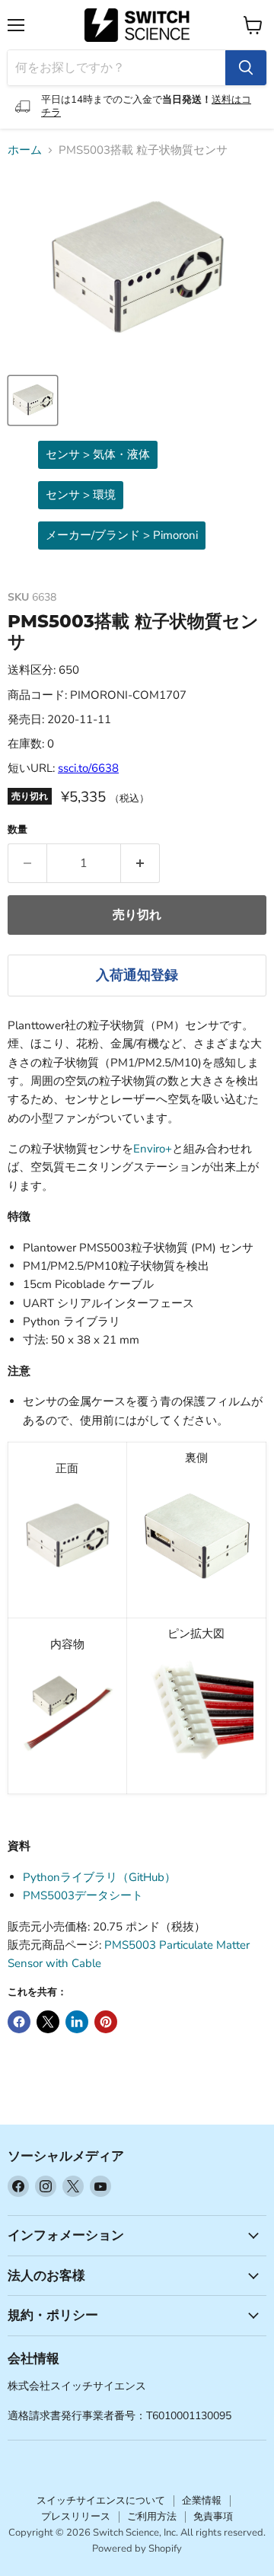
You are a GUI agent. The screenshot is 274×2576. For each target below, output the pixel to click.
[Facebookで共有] (19, 2022)
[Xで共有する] (48, 2022)
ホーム (25, 150)
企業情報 (202, 2501)
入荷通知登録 (137, 975)
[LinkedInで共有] (77, 2022)
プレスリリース (76, 2517)
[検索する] (246, 68)
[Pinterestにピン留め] (106, 2022)
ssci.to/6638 (88, 768)
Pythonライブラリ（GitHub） (99, 1877)
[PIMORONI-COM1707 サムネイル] (33, 400)
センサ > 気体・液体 (98, 454)
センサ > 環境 (81, 495)
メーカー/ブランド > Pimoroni (122, 535)
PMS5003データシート (83, 1895)
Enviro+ (153, 1149)
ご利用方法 (152, 2517)
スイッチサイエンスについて (101, 2501)
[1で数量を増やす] (140, 863)
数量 (18, 830)
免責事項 (213, 2517)
